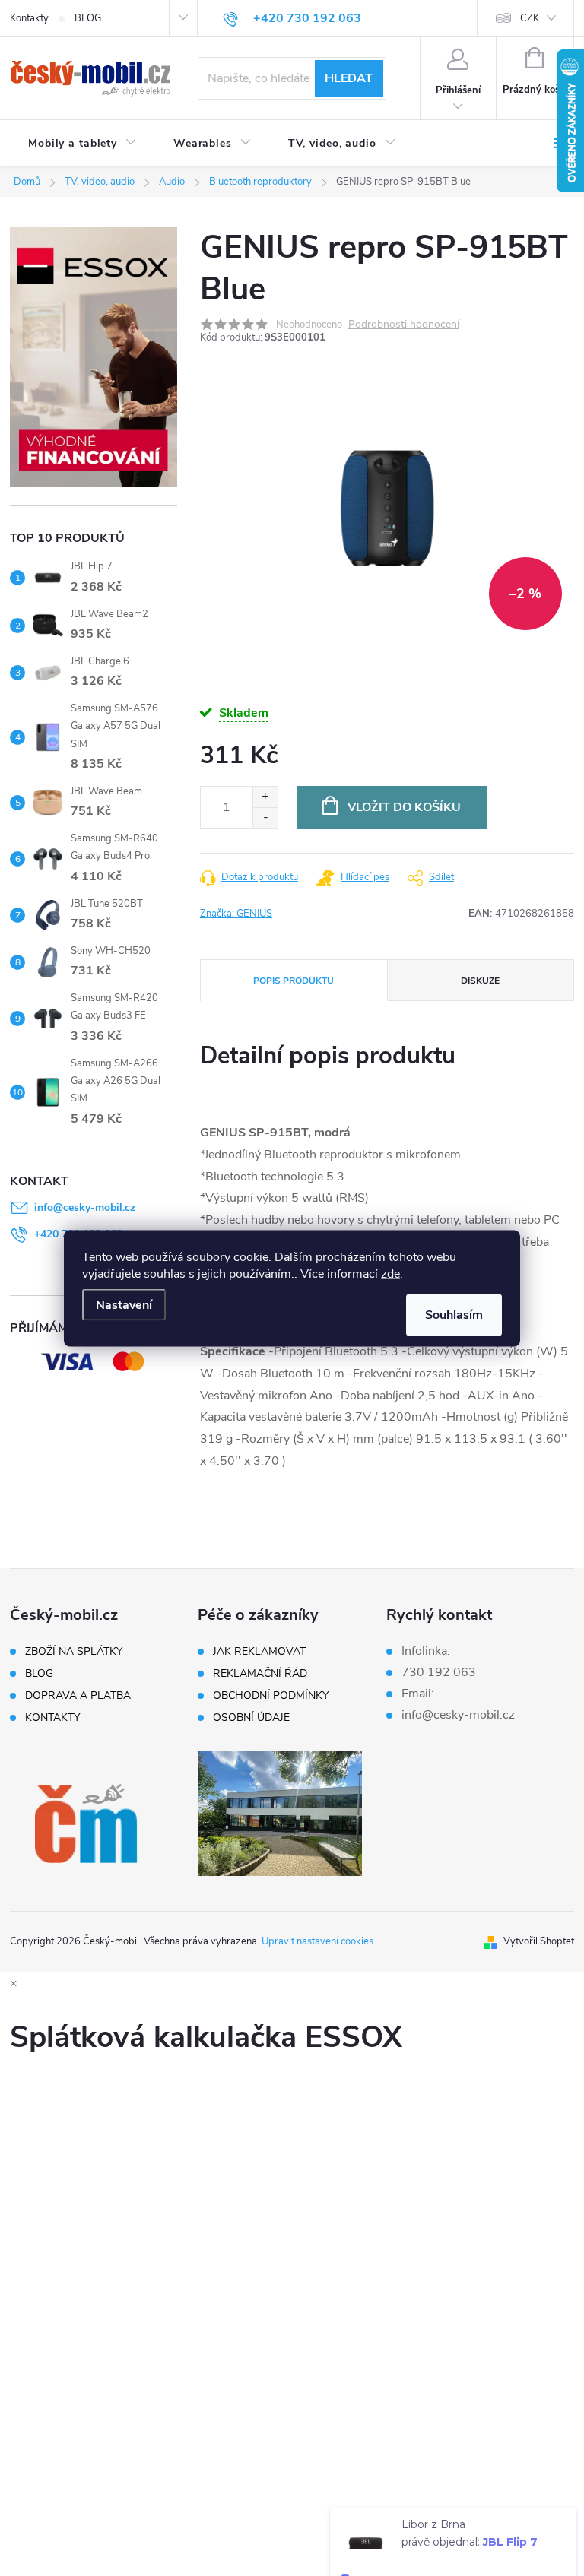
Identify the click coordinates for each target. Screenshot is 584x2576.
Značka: (236, 914)
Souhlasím (454, 1314)
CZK (530, 18)
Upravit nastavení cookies (317, 1941)
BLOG (88, 18)
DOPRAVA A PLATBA (78, 1696)
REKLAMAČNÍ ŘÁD (260, 1674)
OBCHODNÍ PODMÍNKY (271, 1696)
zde (390, 1273)
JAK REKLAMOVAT (259, 1652)
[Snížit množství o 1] (265, 817)
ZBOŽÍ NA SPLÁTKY (74, 1652)
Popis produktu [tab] (294, 981)
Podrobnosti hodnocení (404, 325)
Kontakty (29, 18)
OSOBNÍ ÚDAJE (251, 1718)
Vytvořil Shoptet (539, 1941)
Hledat (349, 78)
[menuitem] (83, 144)
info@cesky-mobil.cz (85, 1207)
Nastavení (124, 1304)
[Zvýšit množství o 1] (265, 797)
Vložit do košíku (404, 807)
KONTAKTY (52, 1718)
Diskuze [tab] (480, 981)
